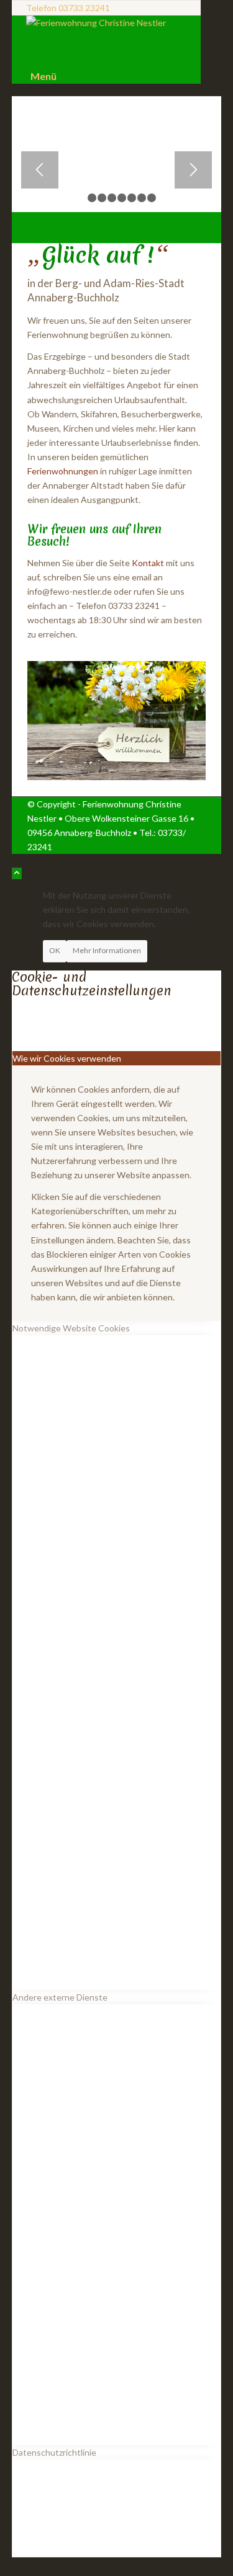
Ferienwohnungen (63, 471)
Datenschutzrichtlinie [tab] (54, 2452)
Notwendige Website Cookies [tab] (71, 1328)
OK (55, 950)
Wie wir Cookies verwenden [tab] (67, 1058)
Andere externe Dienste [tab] (60, 1997)
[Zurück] (40, 170)
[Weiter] (193, 170)
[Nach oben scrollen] (17, 873)
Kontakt (148, 563)
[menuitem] (108, 76)
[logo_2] (106, 23)
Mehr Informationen (107, 950)
